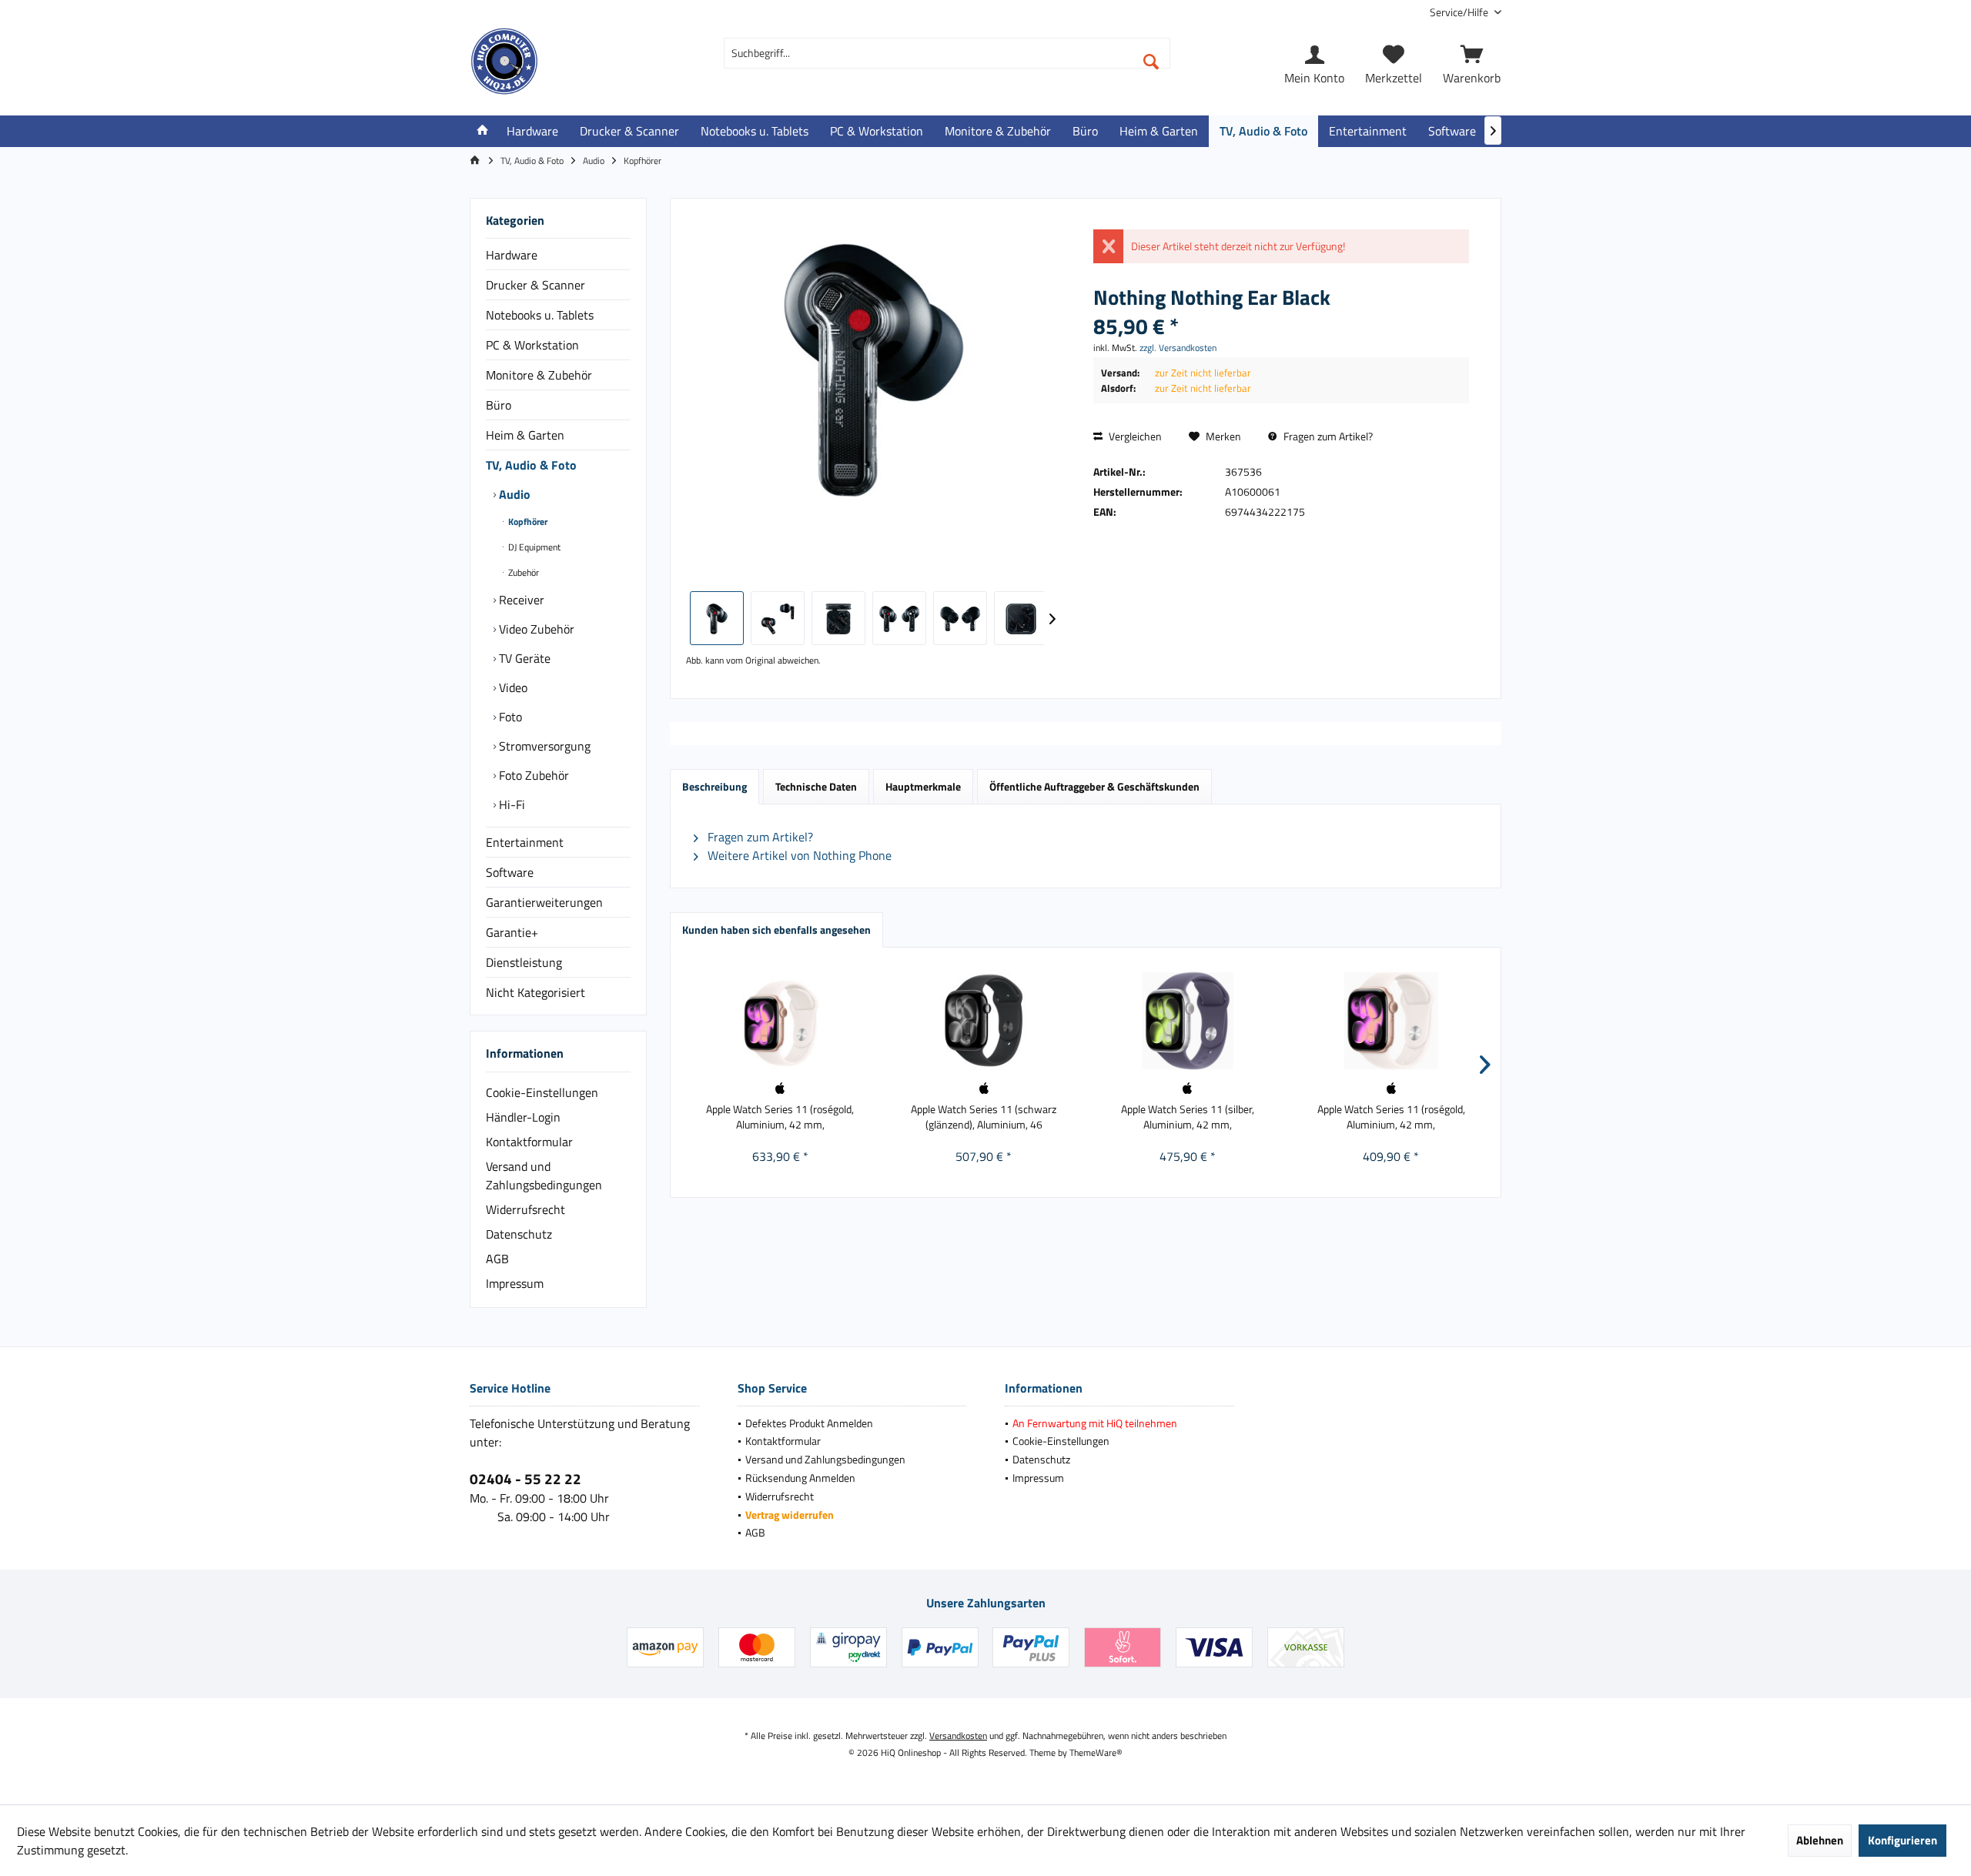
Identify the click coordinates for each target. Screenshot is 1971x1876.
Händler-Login (523, 1117)
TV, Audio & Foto (531, 465)
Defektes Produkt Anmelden (809, 1423)
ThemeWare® (1096, 1752)
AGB (497, 1259)
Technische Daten (816, 786)
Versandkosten (958, 1736)
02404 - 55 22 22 (525, 1478)
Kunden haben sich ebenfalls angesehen (776, 930)
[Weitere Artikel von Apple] (780, 1088)
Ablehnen (1820, 1840)
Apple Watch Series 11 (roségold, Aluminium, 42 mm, (780, 1117)
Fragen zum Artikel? (1327, 436)
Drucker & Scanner (535, 285)
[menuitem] (1460, 12)
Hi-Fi (510, 804)
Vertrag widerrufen (790, 1515)
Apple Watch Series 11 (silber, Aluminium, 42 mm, (1188, 1117)
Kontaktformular (529, 1142)
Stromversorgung (543, 746)
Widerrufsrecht (525, 1209)
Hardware (512, 255)
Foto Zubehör (532, 775)
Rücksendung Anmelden (800, 1478)
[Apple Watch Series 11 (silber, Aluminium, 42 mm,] (1188, 1021)
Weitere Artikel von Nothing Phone (798, 855)
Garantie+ (512, 932)
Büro (499, 405)
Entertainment (525, 842)
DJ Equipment (533, 547)
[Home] (483, 131)
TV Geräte (523, 658)
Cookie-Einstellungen (542, 1092)
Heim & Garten (525, 435)
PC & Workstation (532, 345)
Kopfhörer (527, 522)
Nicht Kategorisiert (535, 992)
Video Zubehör (535, 629)
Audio (513, 494)
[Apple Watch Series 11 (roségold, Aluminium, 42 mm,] (780, 1021)
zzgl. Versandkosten (1178, 348)
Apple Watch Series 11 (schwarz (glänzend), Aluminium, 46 (984, 1117)
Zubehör (522, 572)
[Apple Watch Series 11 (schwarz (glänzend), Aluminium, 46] (984, 1021)
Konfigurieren (1902, 1840)
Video (512, 687)
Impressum (515, 1283)
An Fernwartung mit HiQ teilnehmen (1095, 1423)
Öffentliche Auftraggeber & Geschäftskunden (1094, 786)
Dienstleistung (524, 962)
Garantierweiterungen (544, 902)
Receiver (520, 600)
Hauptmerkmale (923, 786)
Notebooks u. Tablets (540, 315)
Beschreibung (714, 786)
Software (510, 872)
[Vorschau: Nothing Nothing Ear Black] (717, 618)
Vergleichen (1134, 436)
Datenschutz (519, 1234)
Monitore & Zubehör (539, 375)
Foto (509, 717)
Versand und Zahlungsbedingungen (544, 1175)
